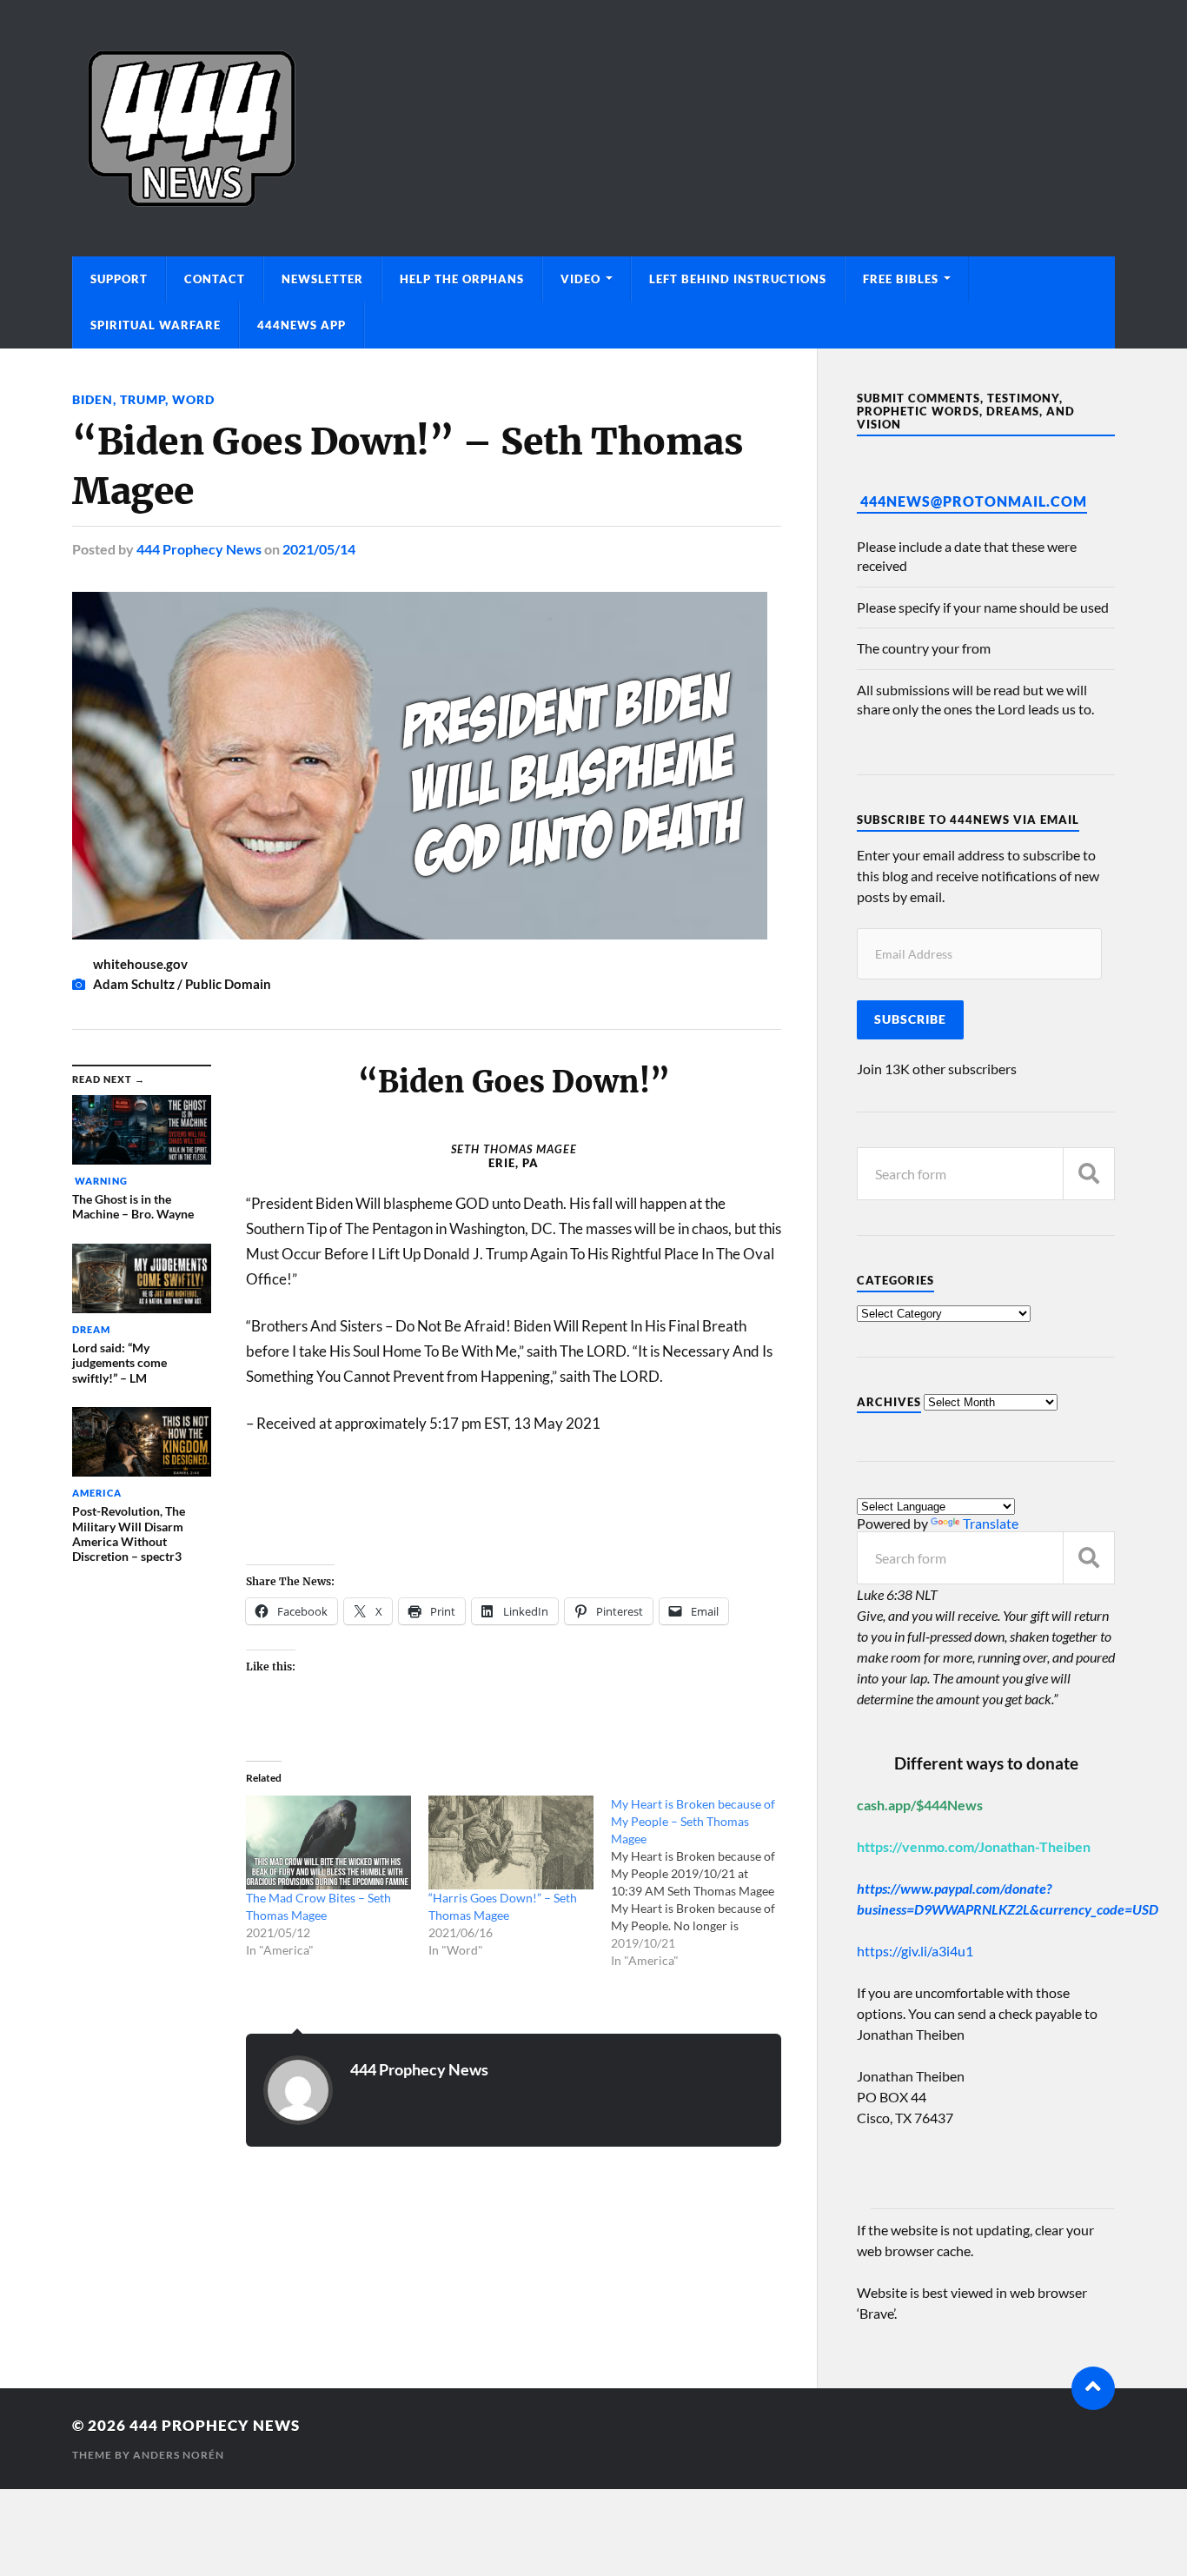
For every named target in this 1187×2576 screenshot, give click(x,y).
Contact (215, 279)
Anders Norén (179, 2455)
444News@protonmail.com (974, 501)
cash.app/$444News (920, 1805)
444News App (302, 325)
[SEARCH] (1089, 1174)
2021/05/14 (319, 549)
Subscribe (910, 1019)
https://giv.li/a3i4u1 (915, 1951)
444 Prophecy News (199, 549)
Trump (143, 399)
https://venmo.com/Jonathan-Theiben (974, 1846)
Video (580, 279)
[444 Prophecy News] (593, 128)
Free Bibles (901, 279)
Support (119, 279)
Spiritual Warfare (156, 325)
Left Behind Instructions (738, 279)
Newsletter (322, 279)
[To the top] (1093, 2388)
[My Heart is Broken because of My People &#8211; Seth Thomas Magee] (702, 1882)
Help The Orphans (462, 279)
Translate (991, 1523)
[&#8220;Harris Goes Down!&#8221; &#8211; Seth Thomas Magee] (511, 1843)
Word (193, 399)
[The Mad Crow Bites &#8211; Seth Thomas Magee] (328, 1843)
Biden (93, 399)
